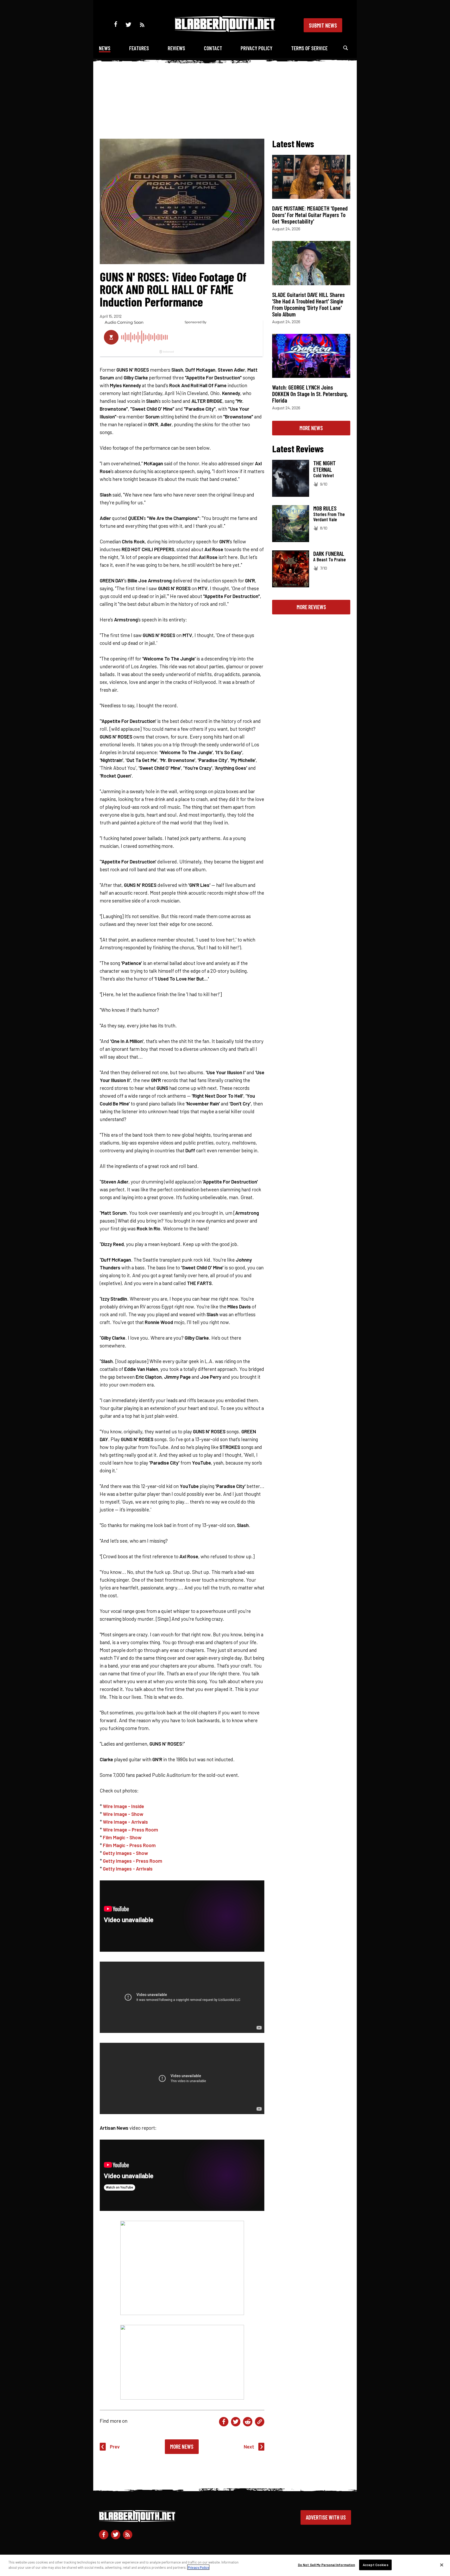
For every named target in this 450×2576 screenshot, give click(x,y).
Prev (115, 2447)
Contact (213, 48)
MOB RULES (325, 508)
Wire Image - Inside (123, 1806)
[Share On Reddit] (248, 2422)
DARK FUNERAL (329, 554)
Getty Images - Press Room (133, 1861)
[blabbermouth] (225, 30)
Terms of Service (309, 48)
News (105, 48)
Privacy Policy (257, 48)
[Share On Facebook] (224, 2422)
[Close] (442, 2565)
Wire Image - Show (123, 1814)
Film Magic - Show (122, 1837)
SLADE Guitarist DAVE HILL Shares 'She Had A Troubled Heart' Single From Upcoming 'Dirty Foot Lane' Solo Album (308, 304)
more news (311, 428)
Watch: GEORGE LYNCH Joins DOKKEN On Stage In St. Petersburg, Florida (310, 394)
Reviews (176, 48)
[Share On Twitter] (236, 2422)
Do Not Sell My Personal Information (327, 2565)
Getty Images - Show (125, 1853)
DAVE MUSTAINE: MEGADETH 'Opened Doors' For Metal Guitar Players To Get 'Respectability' (310, 215)
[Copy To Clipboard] (260, 2422)
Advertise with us (326, 2517)
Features (139, 48)
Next (249, 2447)
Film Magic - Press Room (129, 1845)
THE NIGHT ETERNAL (324, 466)
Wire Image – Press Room (130, 1830)
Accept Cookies (376, 2565)
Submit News (323, 25)
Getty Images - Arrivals (128, 1869)
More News (182, 2446)
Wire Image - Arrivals (125, 1822)
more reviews (311, 607)
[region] (225, 2565)
